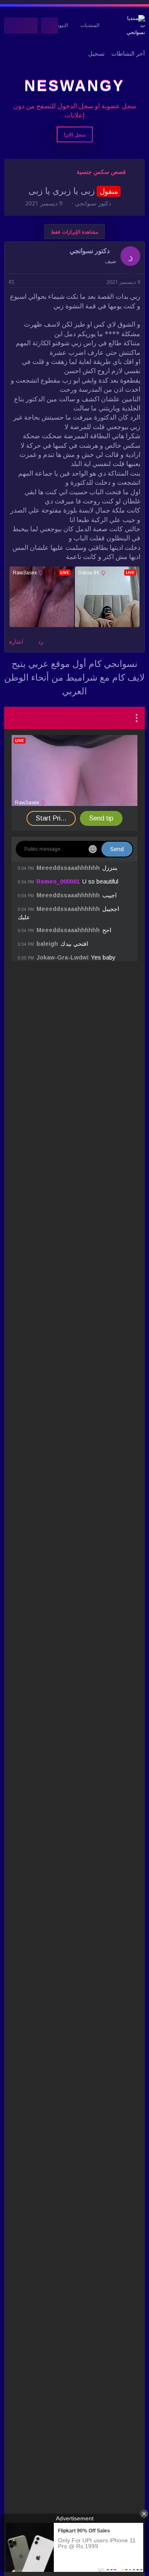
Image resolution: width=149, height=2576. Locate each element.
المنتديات (90, 25)
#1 (12, 282)
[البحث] (13, 26)
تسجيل (96, 54)
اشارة (16, 642)
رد (41, 642)
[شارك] (23, 282)
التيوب (61, 25)
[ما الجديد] (30, 26)
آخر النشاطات (128, 54)
